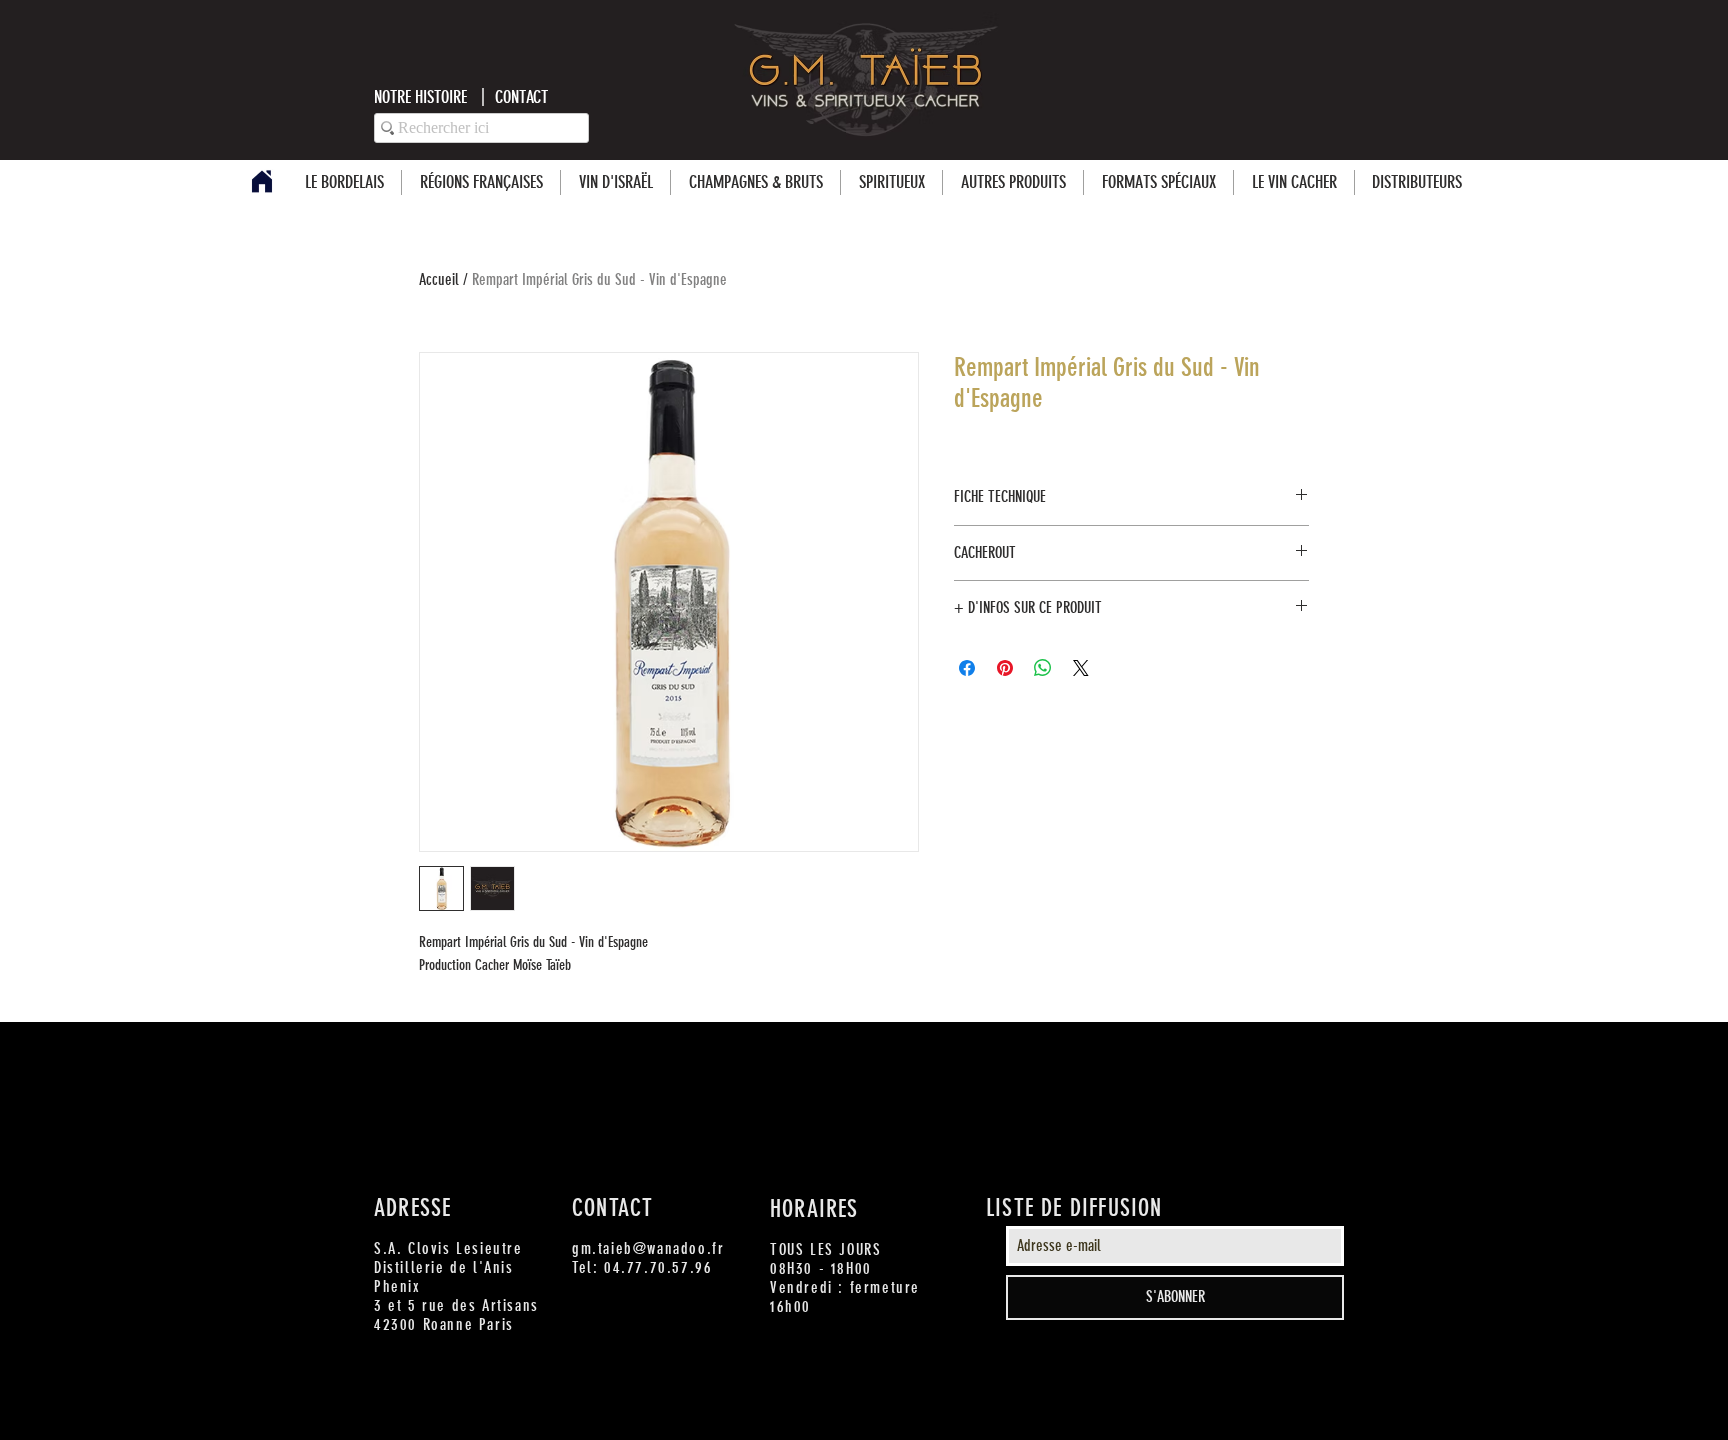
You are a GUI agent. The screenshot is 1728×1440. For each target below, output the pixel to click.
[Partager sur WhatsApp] (1043, 668)
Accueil (439, 279)
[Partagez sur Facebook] (967, 668)
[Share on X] (1081, 668)
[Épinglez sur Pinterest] (1005, 668)
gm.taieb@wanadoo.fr (648, 1248)
